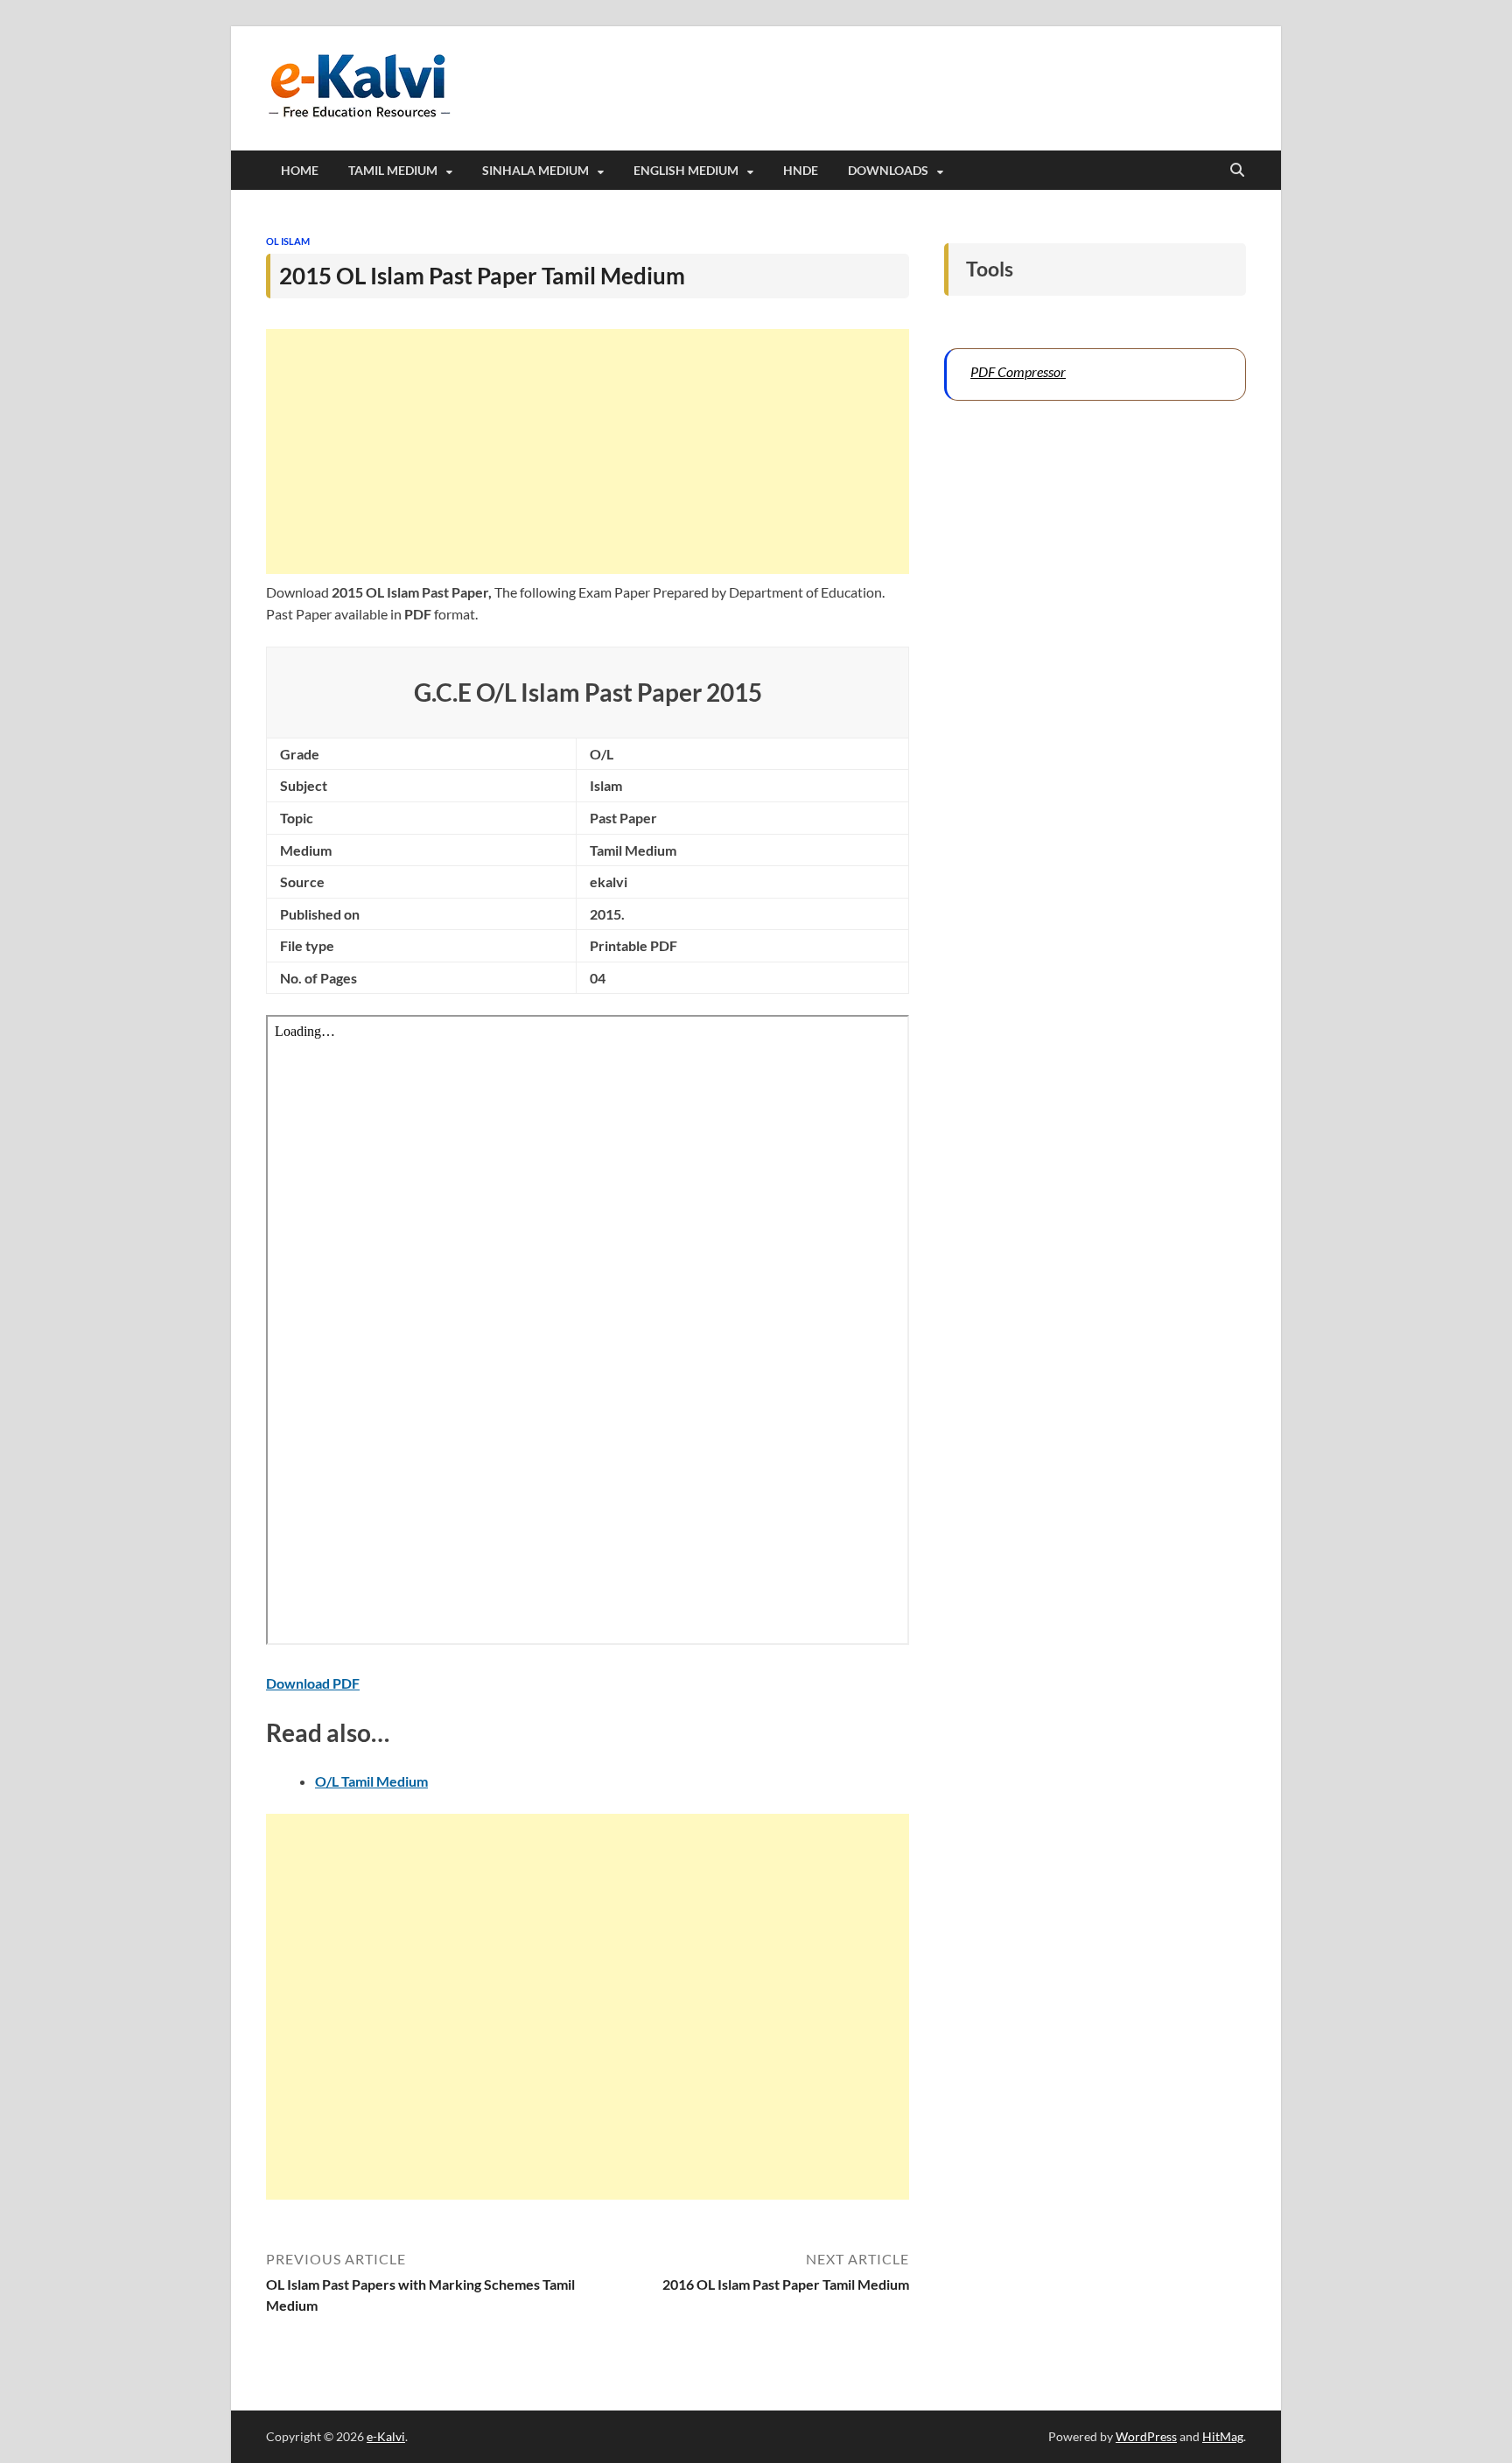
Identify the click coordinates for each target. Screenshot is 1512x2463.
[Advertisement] (588, 451)
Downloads (888, 170)
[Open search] (1237, 171)
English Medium (686, 170)
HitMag (1223, 2436)
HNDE (801, 170)
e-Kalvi (386, 2436)
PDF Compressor (1018, 371)
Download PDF (313, 1683)
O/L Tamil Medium (371, 1781)
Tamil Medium (393, 170)
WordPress (1146, 2436)
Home (300, 170)
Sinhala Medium (535, 170)
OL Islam (288, 241)
